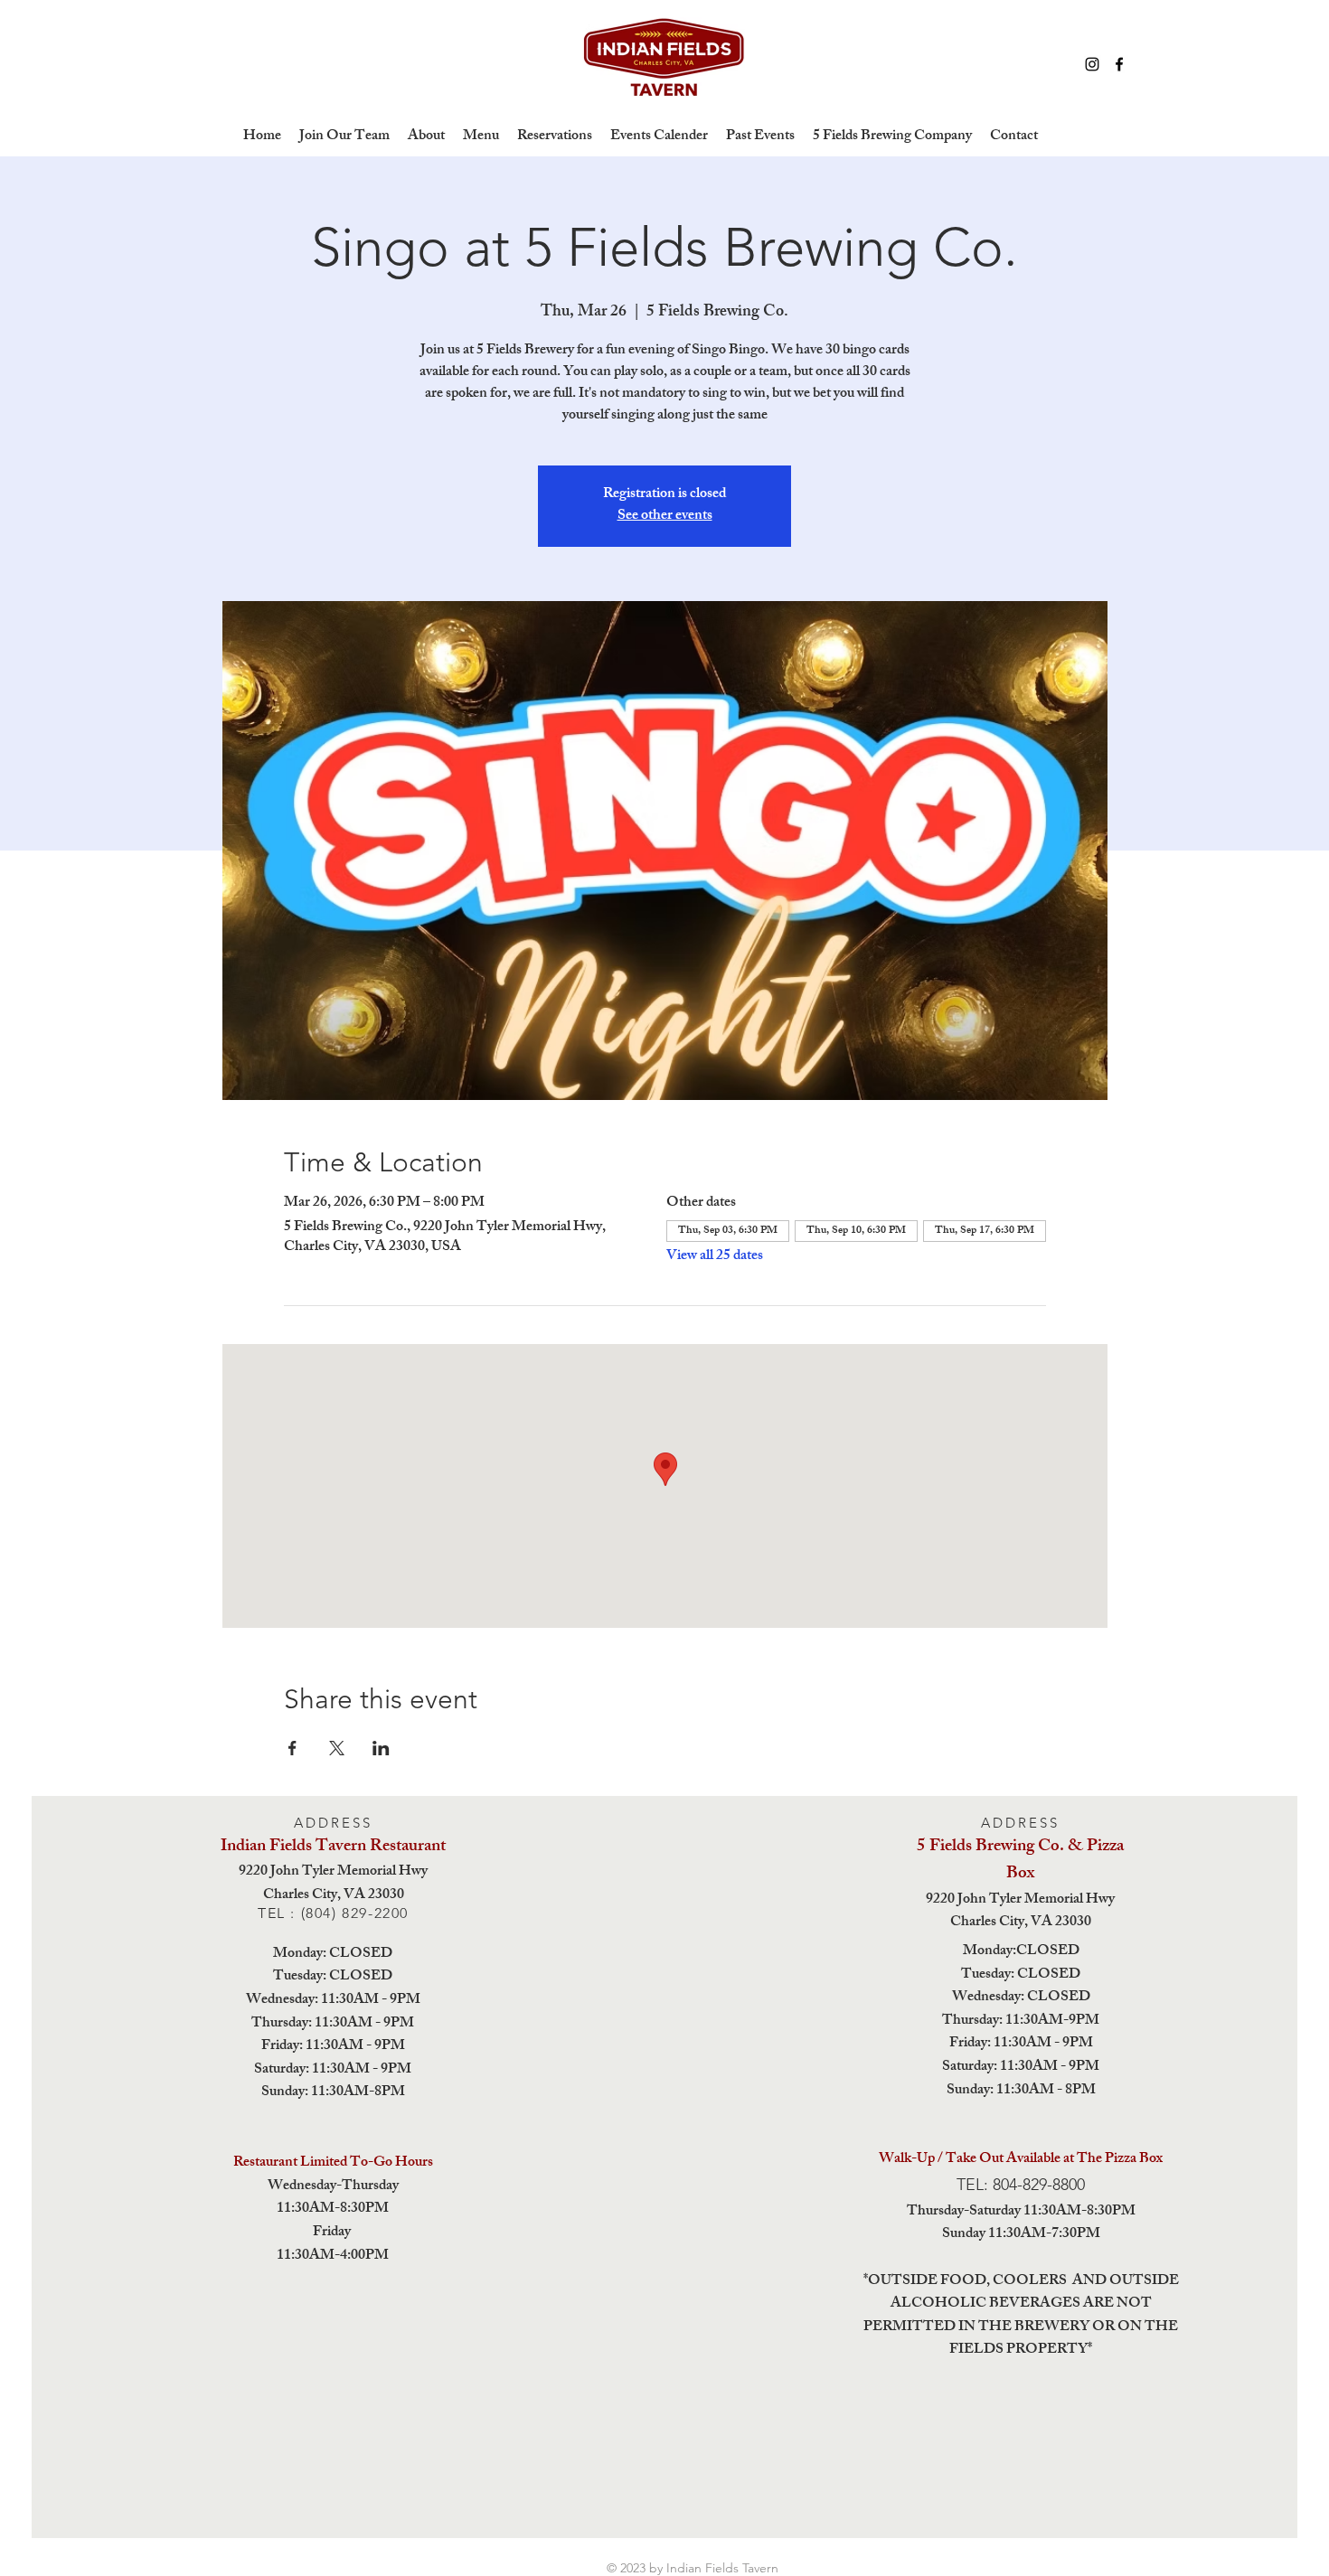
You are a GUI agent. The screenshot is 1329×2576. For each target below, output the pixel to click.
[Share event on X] (337, 1748)
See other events (665, 517)
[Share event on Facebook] (292, 1748)
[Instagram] (1092, 64)
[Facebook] (1119, 64)
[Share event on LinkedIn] (381, 1748)
